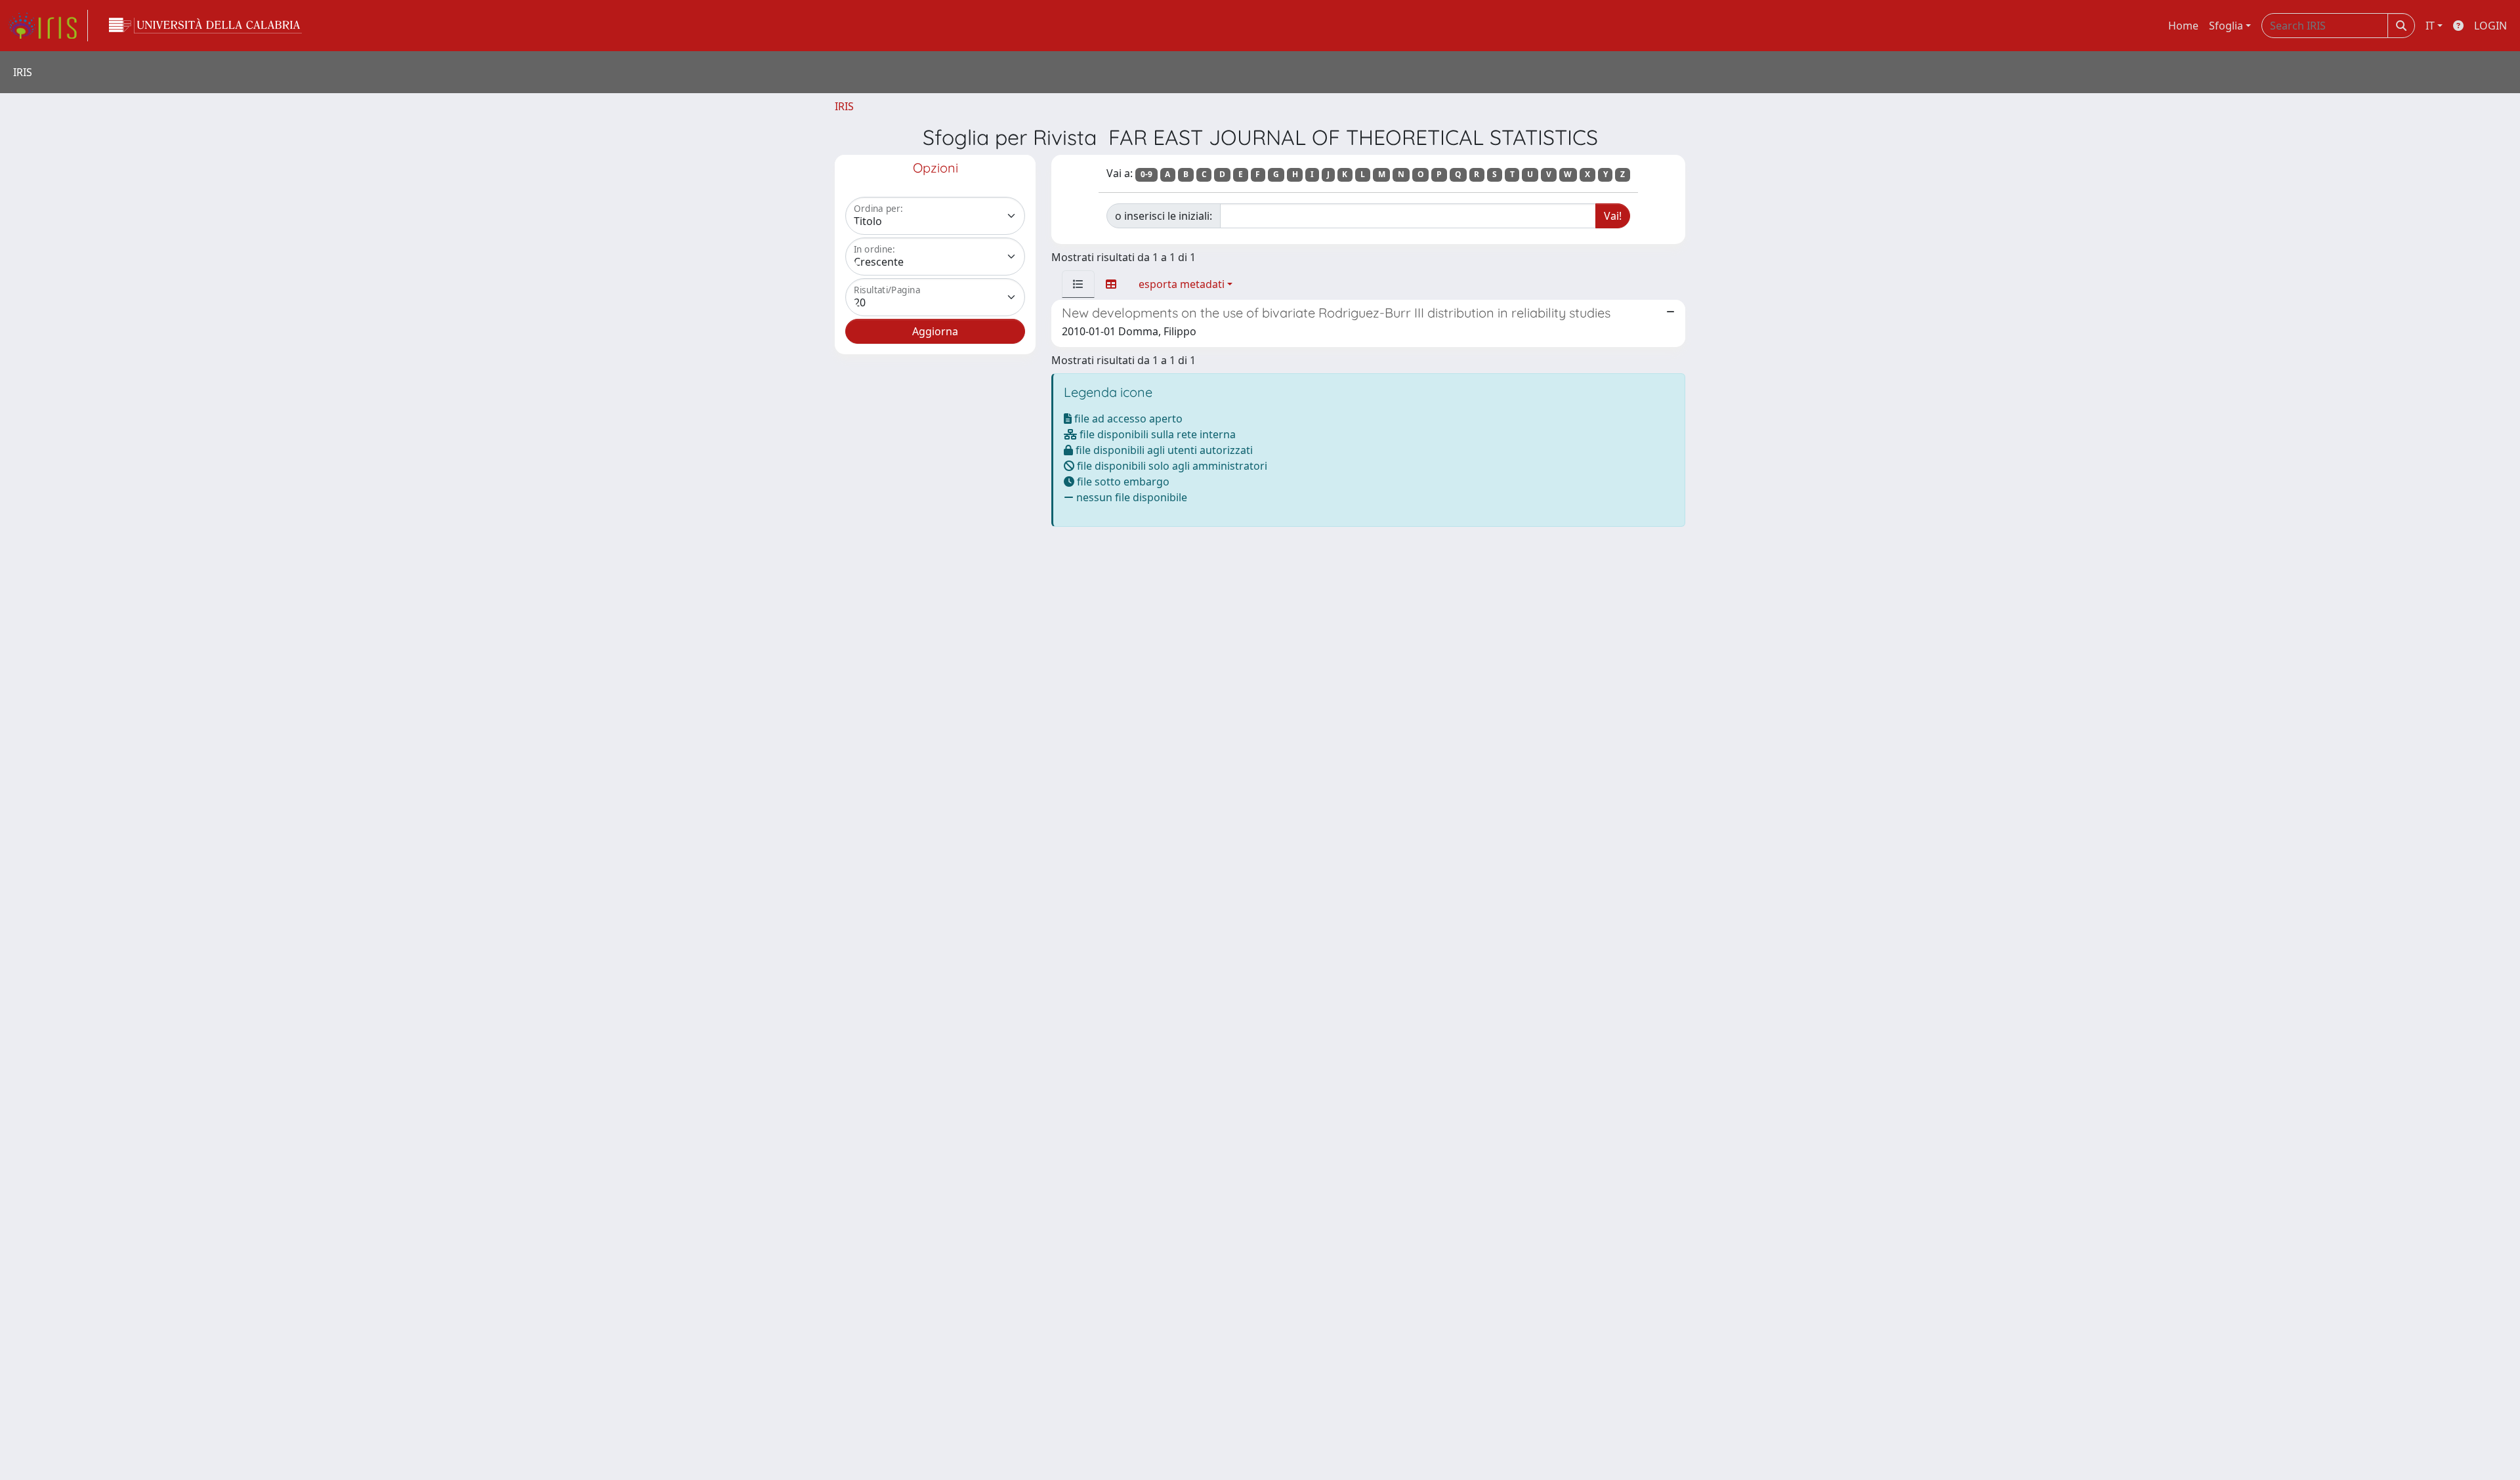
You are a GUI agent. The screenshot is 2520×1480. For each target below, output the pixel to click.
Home (2183, 26)
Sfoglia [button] (2226, 26)
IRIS (844, 106)
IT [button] (2430, 26)
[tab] (1078, 284)
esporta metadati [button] (1182, 284)
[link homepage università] (205, 26)
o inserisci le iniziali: (1164, 216)
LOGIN (2490, 26)
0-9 (1146, 174)
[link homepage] (48, 26)
